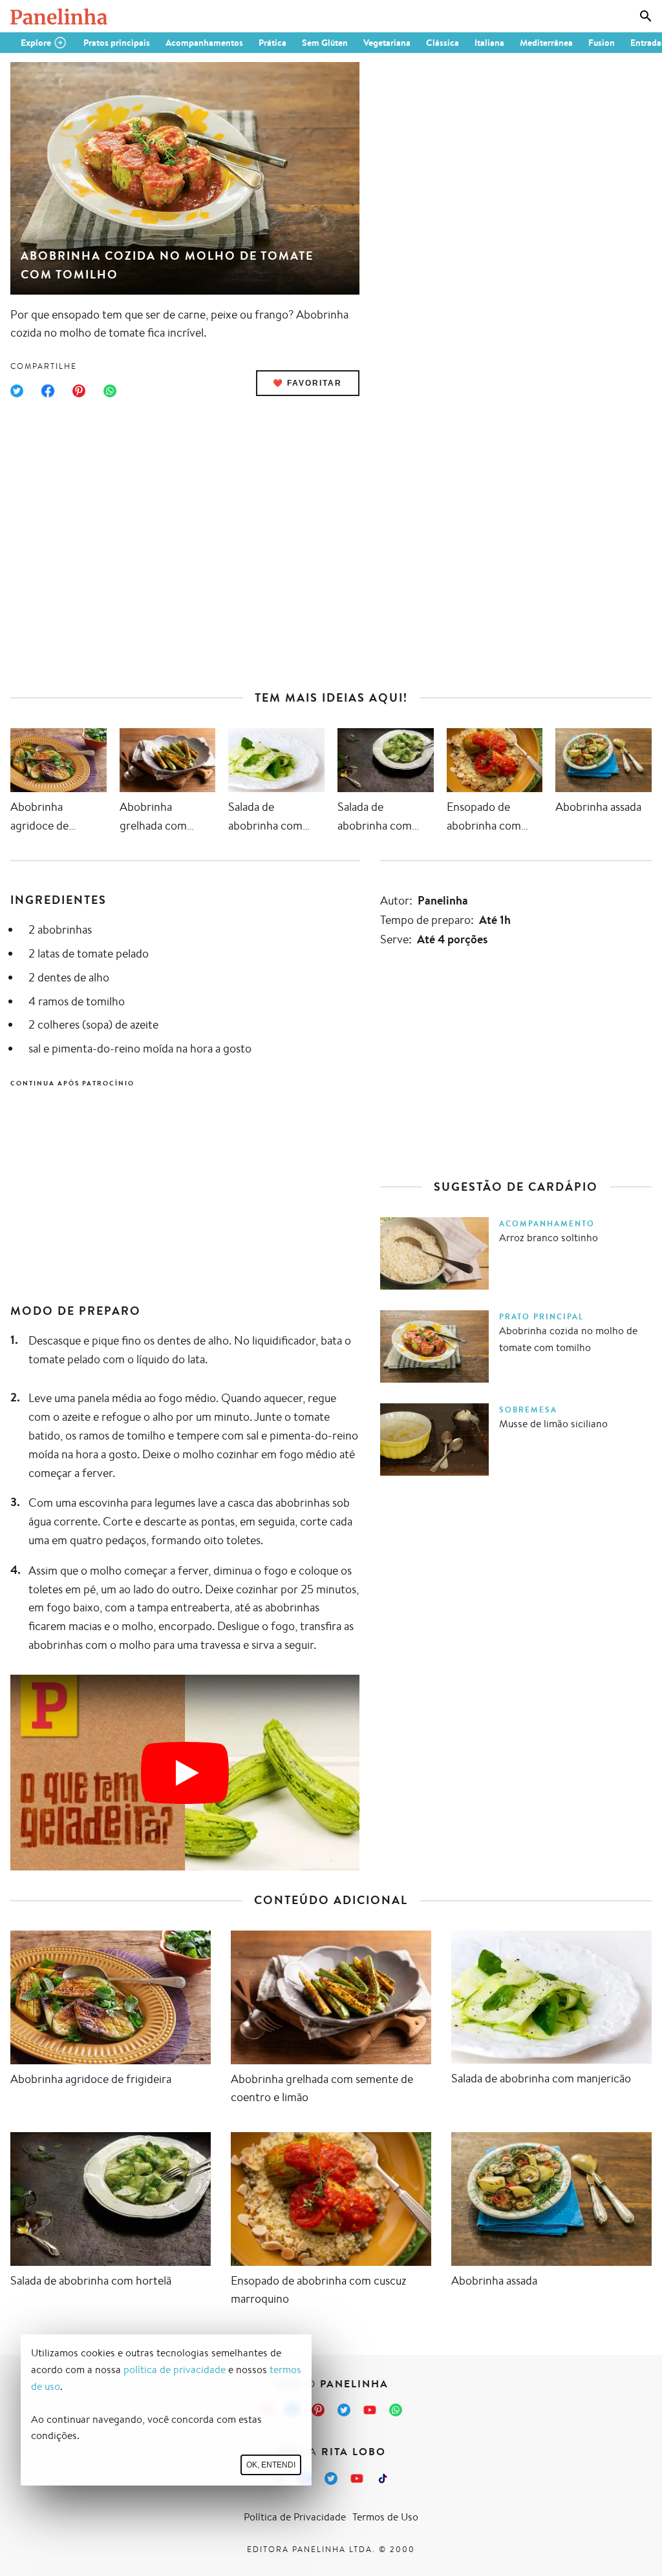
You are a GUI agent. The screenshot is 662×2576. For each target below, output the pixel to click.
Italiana (489, 43)
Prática (272, 43)
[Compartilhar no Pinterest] (79, 391)
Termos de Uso (385, 2517)
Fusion (602, 43)
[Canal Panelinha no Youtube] (370, 2410)
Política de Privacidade (295, 2517)
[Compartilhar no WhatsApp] (110, 391)
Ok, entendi (271, 2465)
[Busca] (646, 16)
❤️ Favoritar (307, 383)
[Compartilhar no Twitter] (17, 391)
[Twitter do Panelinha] (344, 2410)
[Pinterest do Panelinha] (318, 2410)
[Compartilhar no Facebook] (48, 391)
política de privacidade (175, 2370)
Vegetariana (387, 43)
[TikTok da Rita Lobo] (383, 2478)
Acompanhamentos (204, 43)
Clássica (443, 43)
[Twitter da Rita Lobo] (331, 2478)
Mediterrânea (546, 43)
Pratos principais (117, 43)
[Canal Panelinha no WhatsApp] (396, 2410)
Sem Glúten (325, 43)
